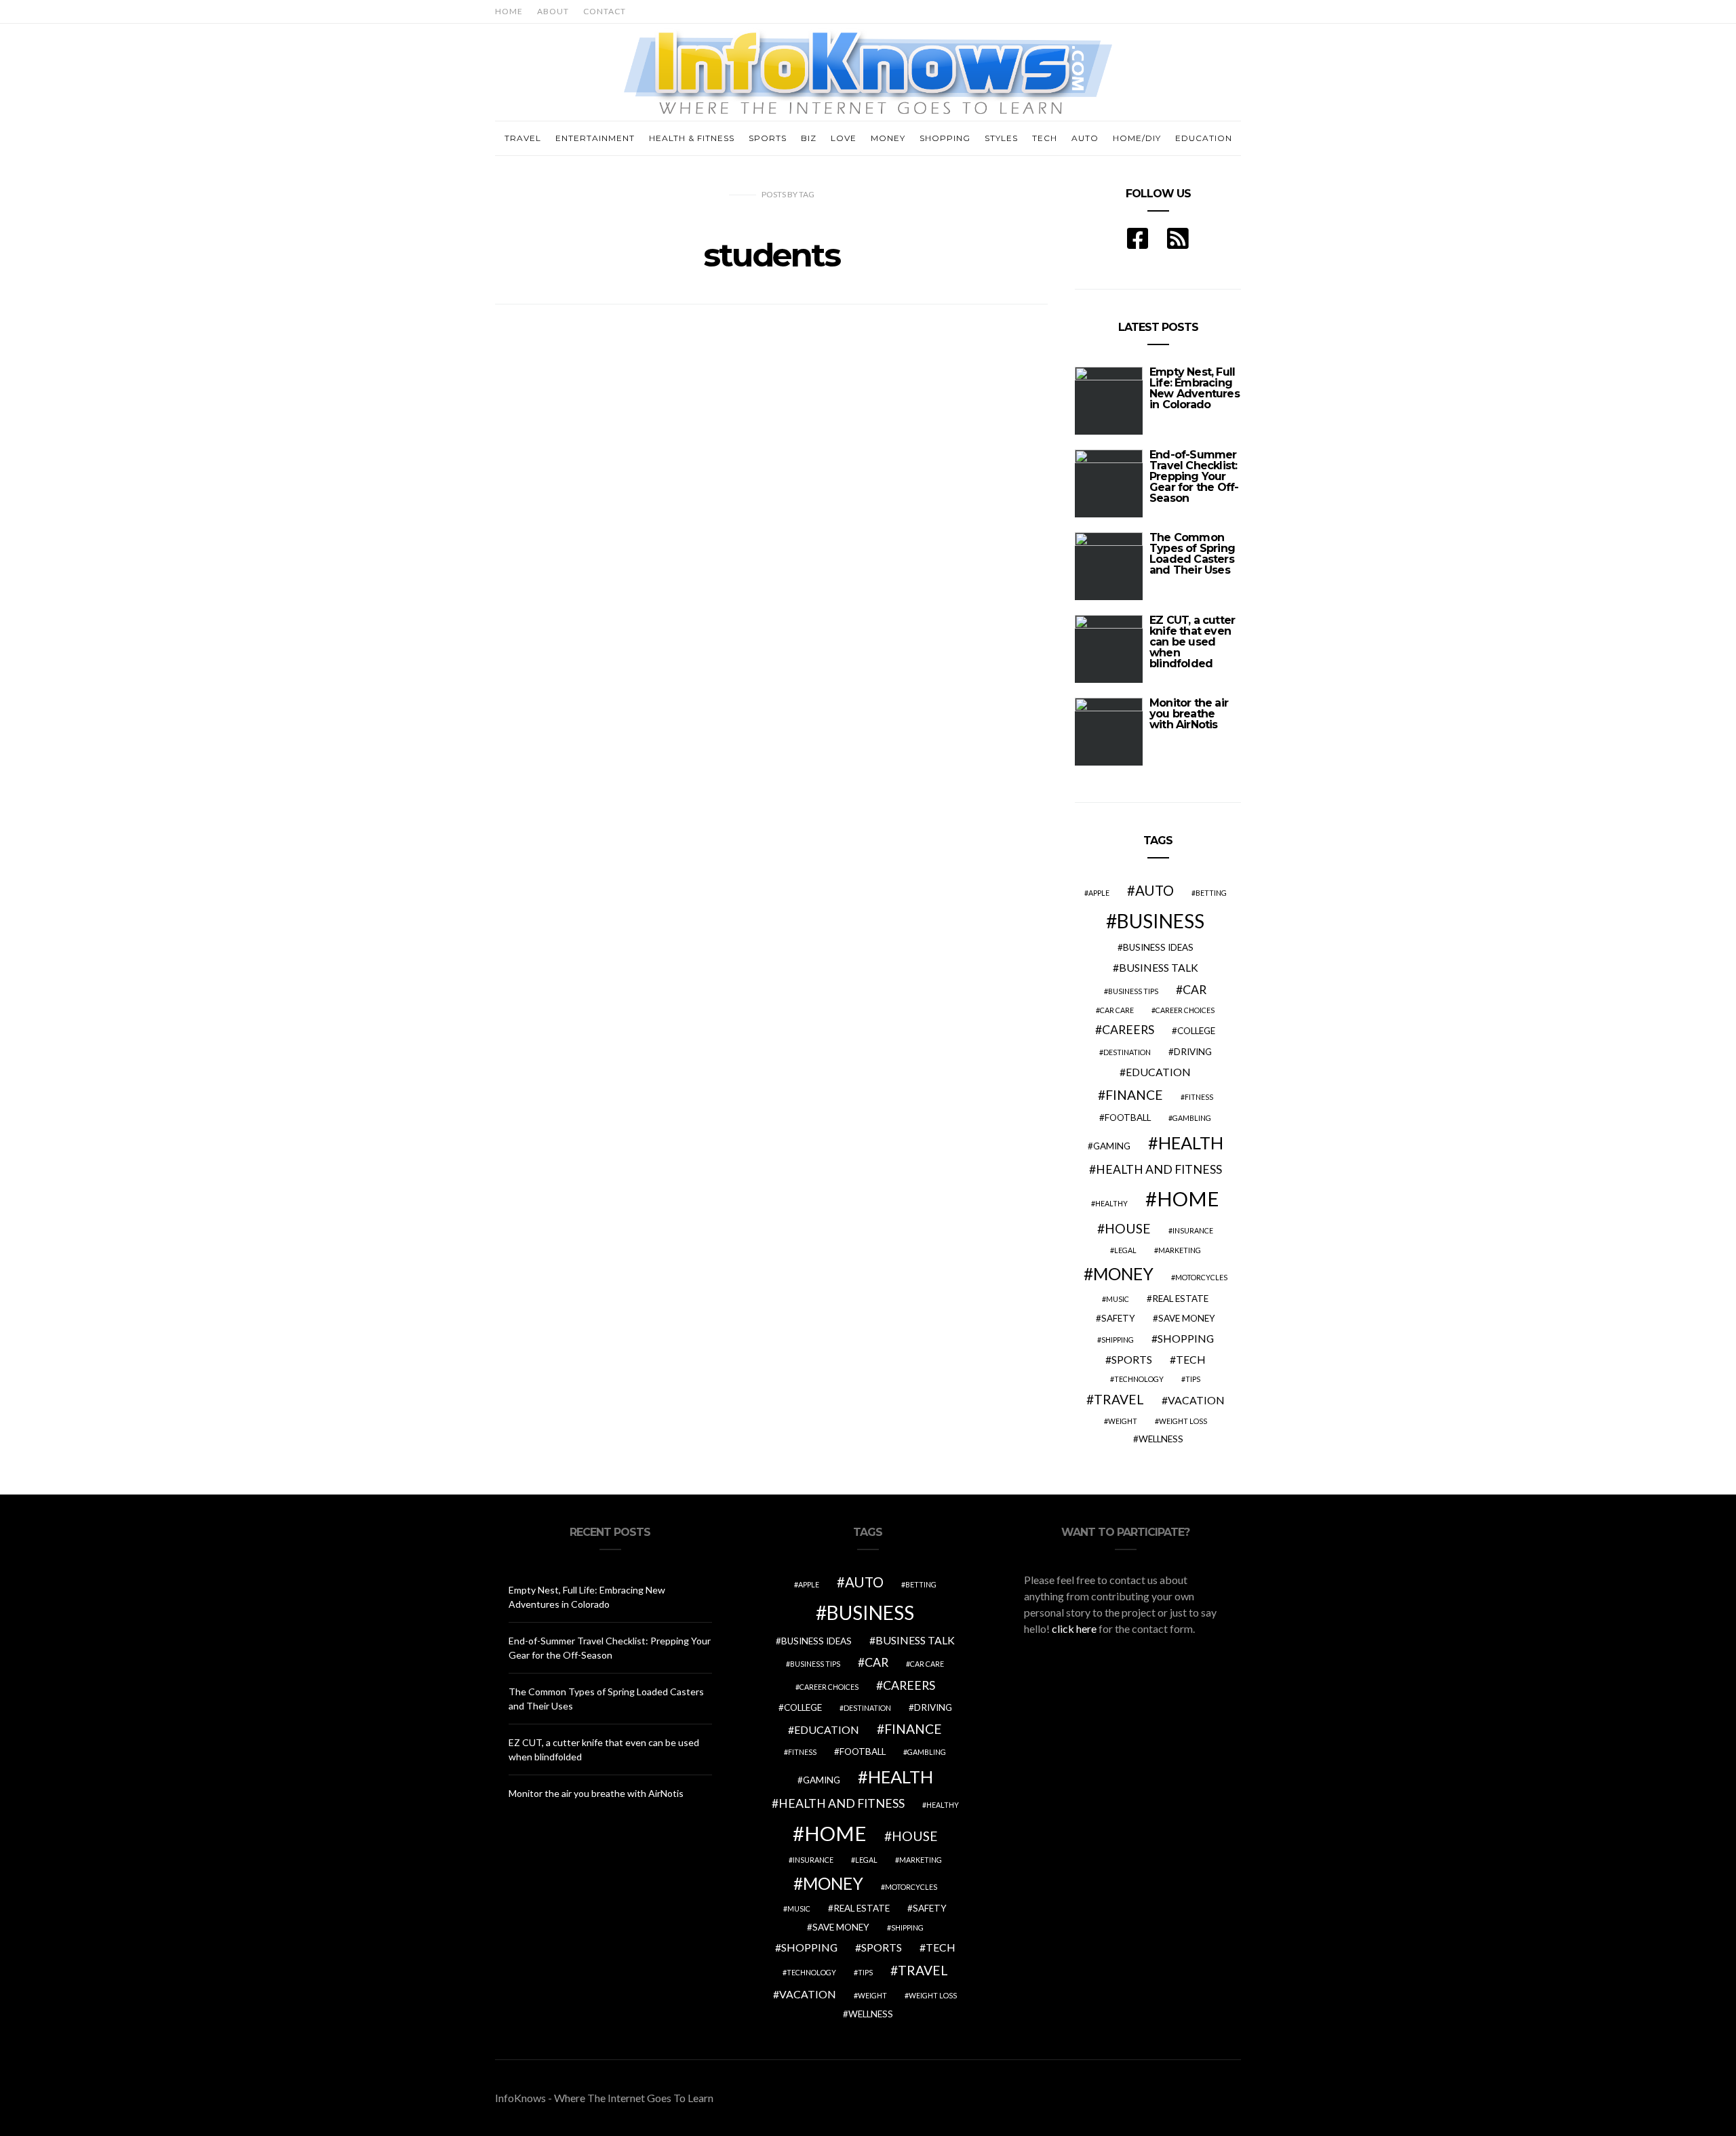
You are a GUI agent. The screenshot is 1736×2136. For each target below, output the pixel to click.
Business (1161, 921)
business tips (1133, 991)
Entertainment (595, 138)
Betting (1211, 893)
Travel (523, 138)
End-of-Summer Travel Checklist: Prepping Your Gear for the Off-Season (1194, 476)
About (553, 11)
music (1118, 1299)
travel (1119, 1399)
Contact (605, 11)
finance (1134, 1095)
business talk (1159, 967)
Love (844, 138)
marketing (1180, 1250)
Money (888, 138)
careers (1128, 1030)
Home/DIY (1137, 138)
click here (1074, 1628)
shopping (1186, 1338)
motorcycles (1201, 1277)
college (1196, 1031)
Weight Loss (1183, 1421)
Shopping (945, 138)
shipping (1118, 1340)
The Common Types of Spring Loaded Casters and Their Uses (1192, 554)
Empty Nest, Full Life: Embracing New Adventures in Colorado (1195, 388)
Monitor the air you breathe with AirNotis (1189, 714)
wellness (1161, 1439)
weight (1123, 1421)
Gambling (1192, 1118)
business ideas (1158, 947)
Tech (1045, 138)
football (1128, 1118)
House (1128, 1228)
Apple (1099, 893)
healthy (1111, 1203)
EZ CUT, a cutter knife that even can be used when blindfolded (1192, 642)
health (1191, 1143)
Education (1204, 138)
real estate (1180, 1299)
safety (1118, 1318)
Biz (809, 138)
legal (1125, 1250)
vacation (1196, 1400)
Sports (768, 138)
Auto (1085, 138)
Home (509, 11)
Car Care (1117, 1010)
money (1123, 1274)
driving (1193, 1052)
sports (1132, 1359)
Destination (1127, 1052)
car (1195, 990)
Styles (1001, 138)
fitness (1199, 1097)
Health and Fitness (1159, 1169)
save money (1187, 1318)
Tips (1193, 1379)
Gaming (1112, 1146)
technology (1139, 1379)
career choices (1185, 1010)
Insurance (1193, 1230)
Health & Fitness (692, 138)
